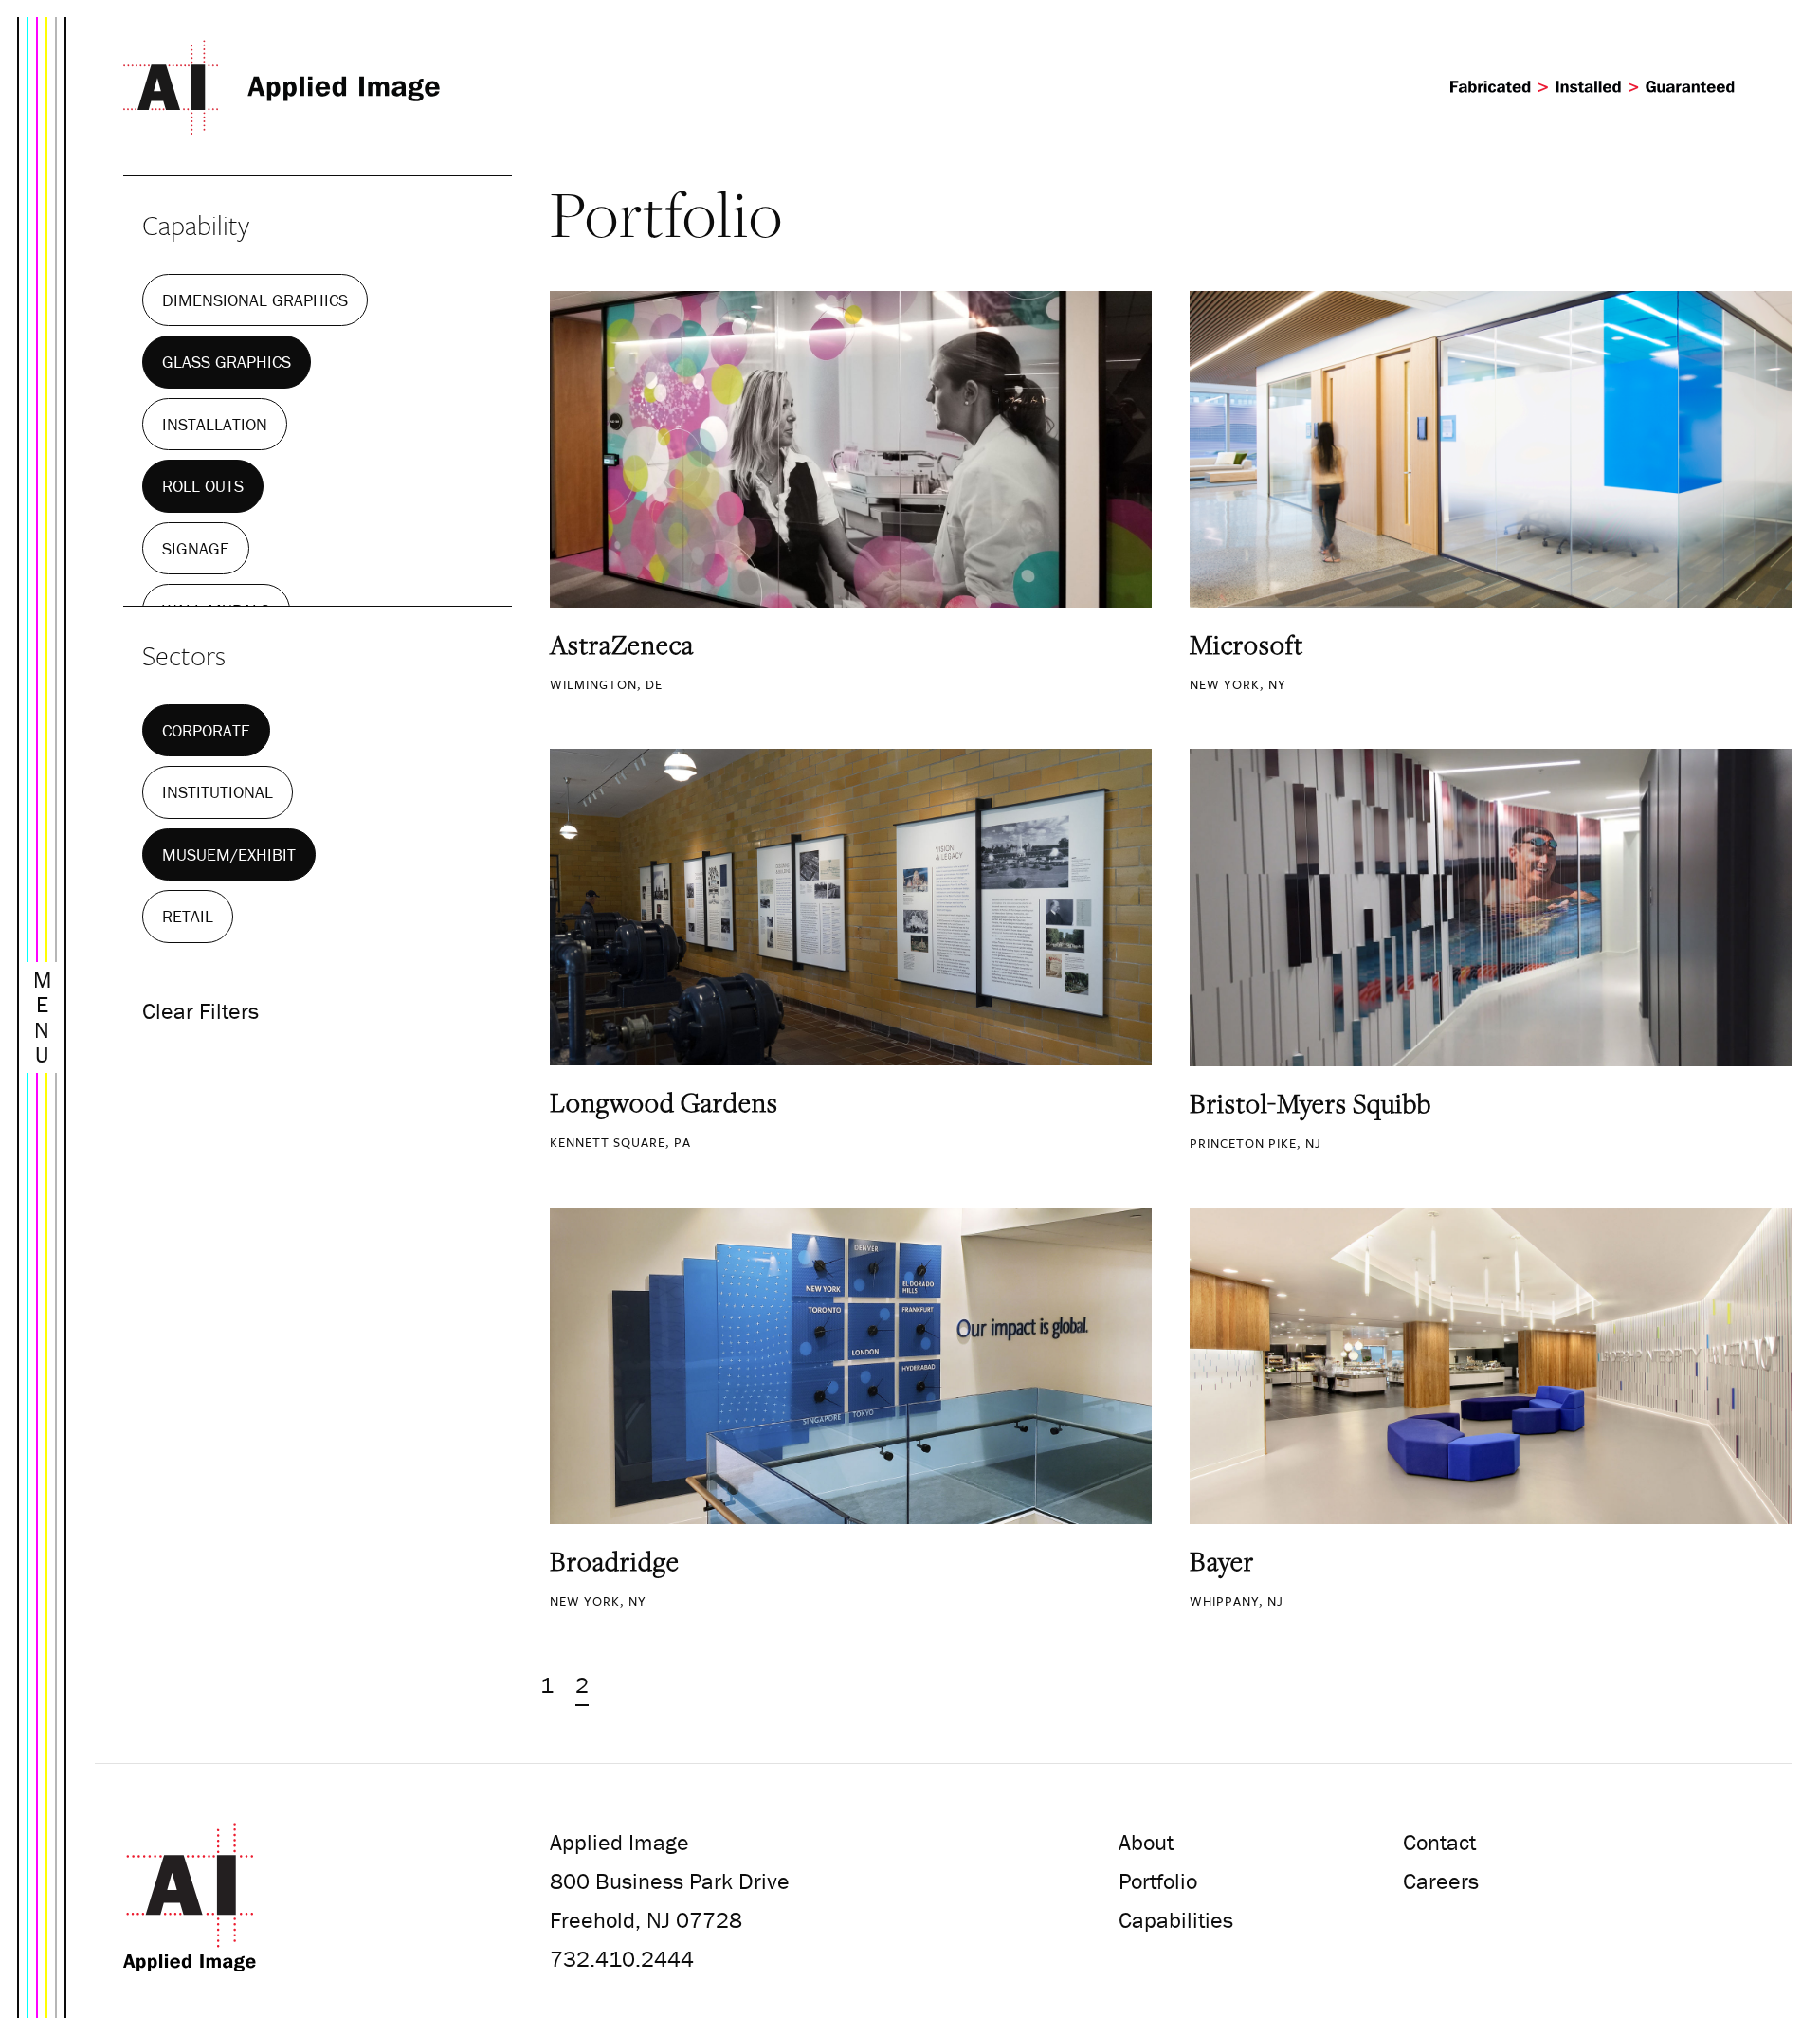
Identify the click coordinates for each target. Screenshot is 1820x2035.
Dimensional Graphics (255, 300)
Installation (215, 424)
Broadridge (615, 1561)
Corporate (206, 730)
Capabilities (1176, 1920)
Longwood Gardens (664, 1102)
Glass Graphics (227, 362)
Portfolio (1158, 1881)
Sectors (184, 655)
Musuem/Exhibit (229, 854)
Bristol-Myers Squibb (1310, 1103)
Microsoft (1247, 645)
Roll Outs (203, 486)
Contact (1439, 1842)
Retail (188, 916)
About (1146, 1842)
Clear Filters (200, 1011)
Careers (1441, 1881)
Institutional (218, 792)
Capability (196, 225)
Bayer (1222, 1561)
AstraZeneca (622, 645)
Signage (196, 548)
